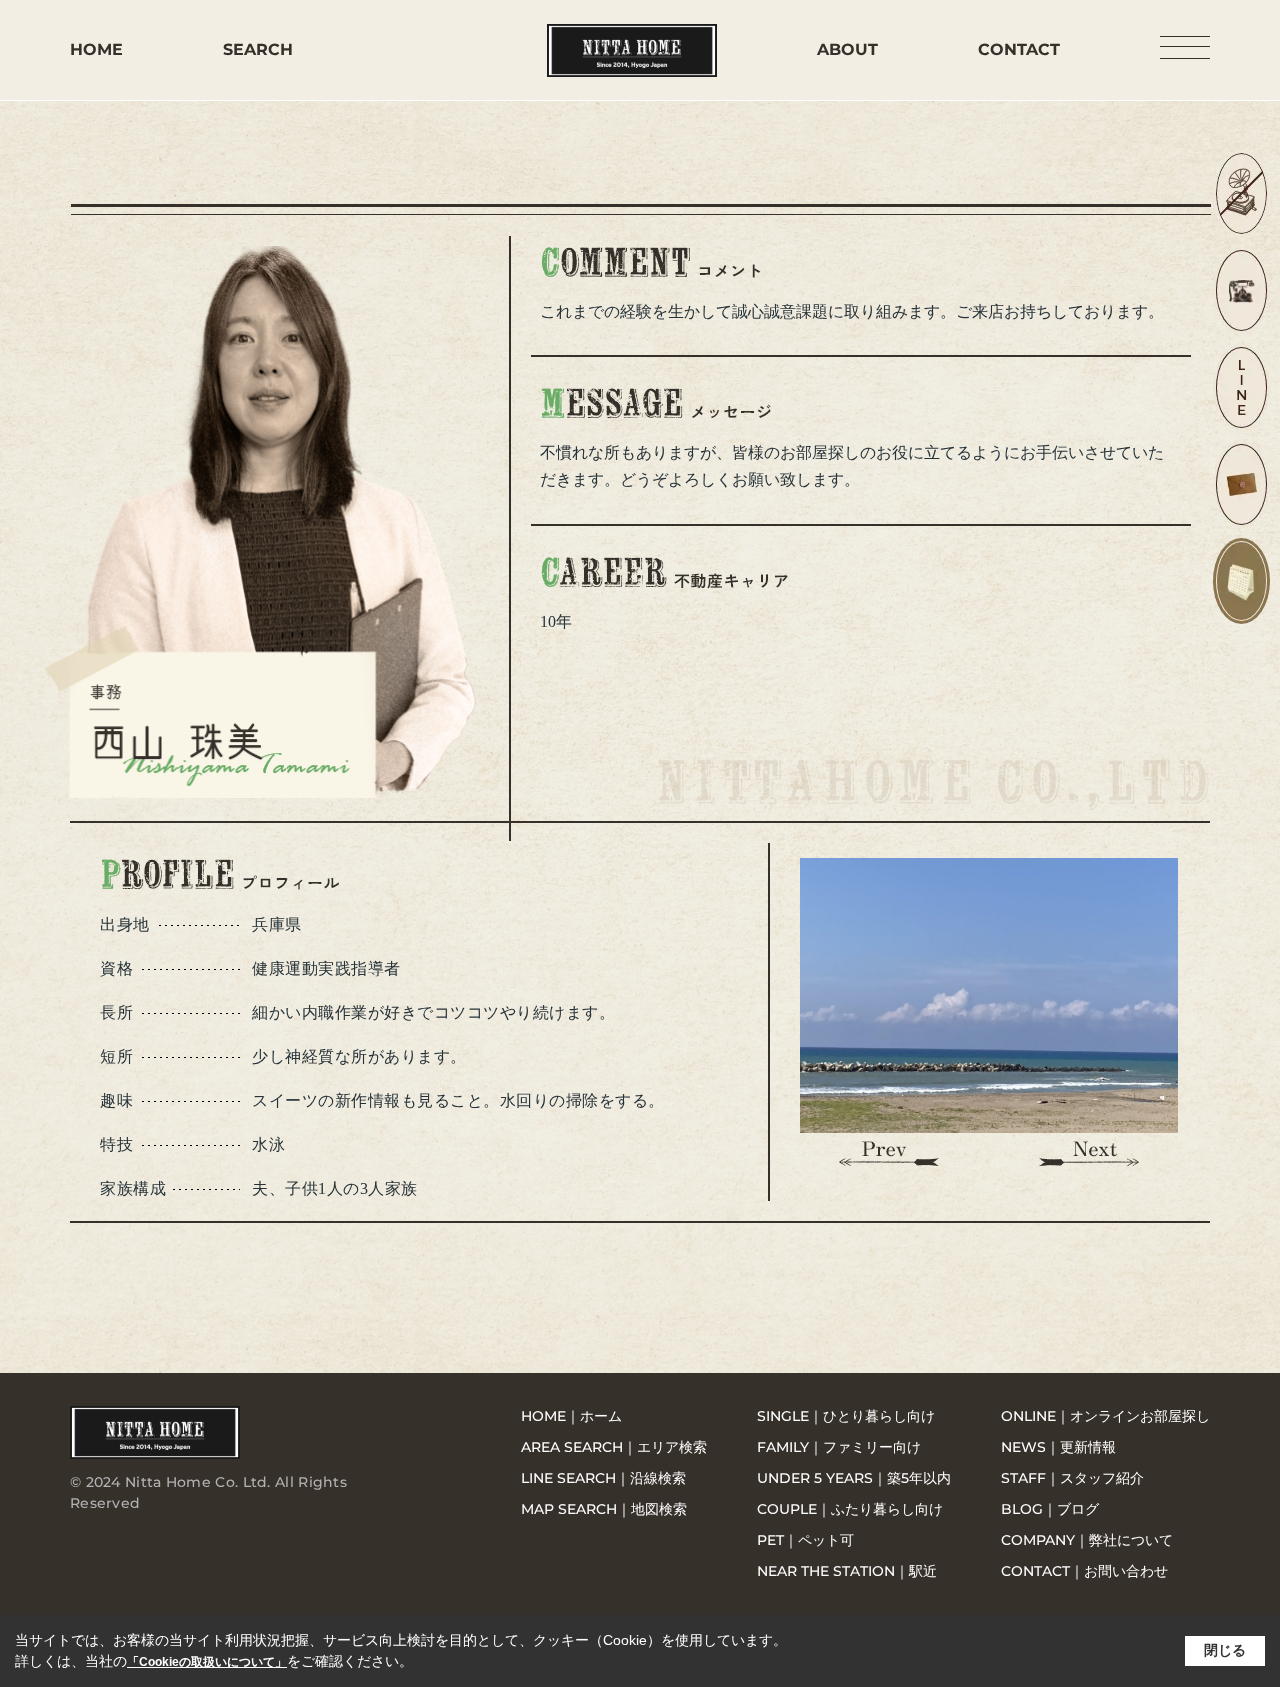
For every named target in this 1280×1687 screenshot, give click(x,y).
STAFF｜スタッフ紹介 (1072, 1478)
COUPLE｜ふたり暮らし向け (850, 1509)
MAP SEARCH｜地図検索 (604, 1509)
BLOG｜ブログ (1050, 1509)
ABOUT (847, 49)
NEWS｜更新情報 (1058, 1447)
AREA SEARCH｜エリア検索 (614, 1447)
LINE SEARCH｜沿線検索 (603, 1478)
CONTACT (1019, 49)
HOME (96, 49)
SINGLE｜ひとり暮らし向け (846, 1416)
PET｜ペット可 (805, 1540)
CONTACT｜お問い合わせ (1084, 1571)
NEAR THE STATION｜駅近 (847, 1571)
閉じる (1225, 1650)
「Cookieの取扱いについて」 (207, 1662)
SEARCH (258, 49)
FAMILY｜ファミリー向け (839, 1447)
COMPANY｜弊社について (1087, 1540)
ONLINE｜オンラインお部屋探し (1105, 1416)
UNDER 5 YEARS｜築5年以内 (854, 1478)
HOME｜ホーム (571, 1416)
